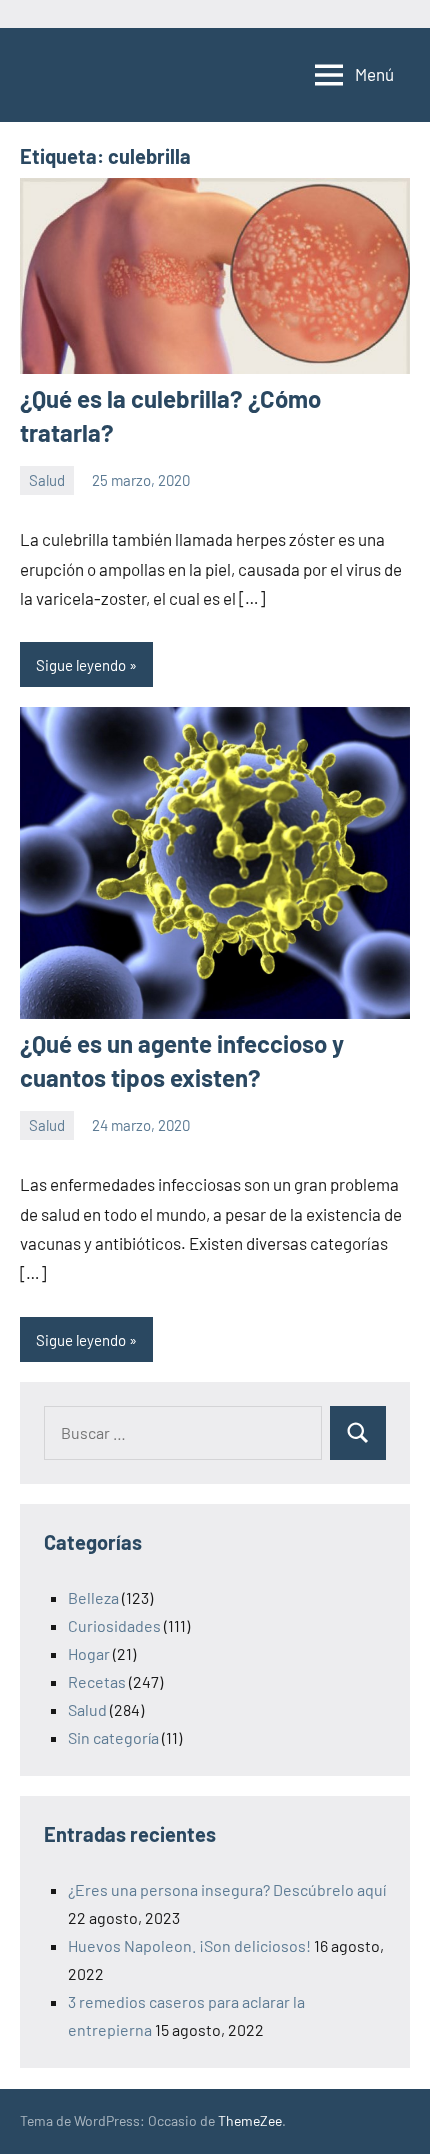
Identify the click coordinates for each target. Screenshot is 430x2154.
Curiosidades (114, 1625)
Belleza (93, 1597)
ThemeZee (250, 2120)
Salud (47, 480)
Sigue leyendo (81, 665)
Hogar (89, 1653)
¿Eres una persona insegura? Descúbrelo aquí (227, 1889)
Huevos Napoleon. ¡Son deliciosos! (189, 1945)
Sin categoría (113, 1737)
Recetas (97, 1681)
